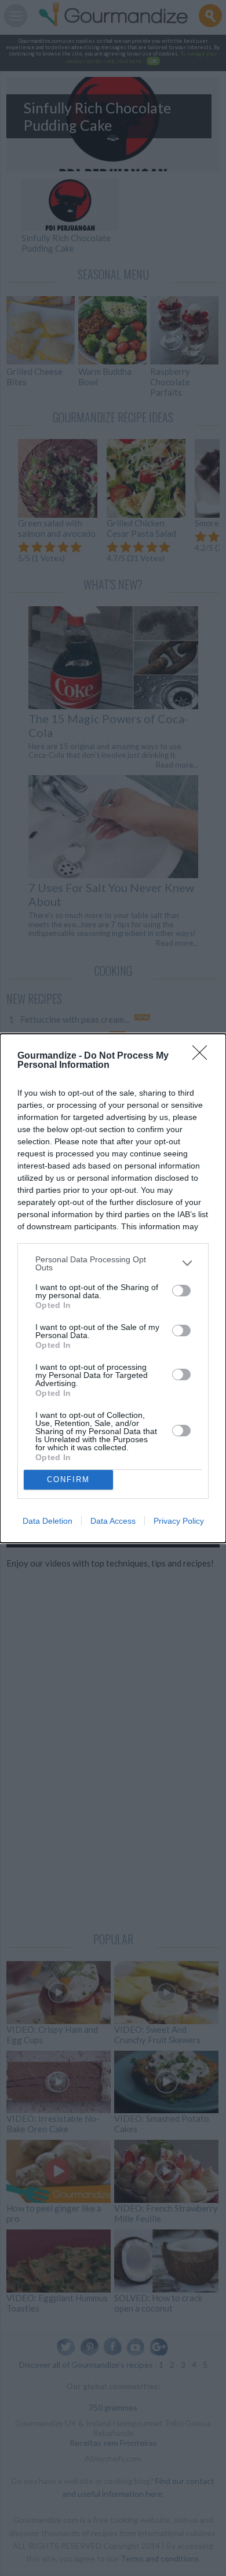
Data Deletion (48, 1521)
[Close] (203, 1056)
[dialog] (113, 1288)
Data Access (113, 1521)
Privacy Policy (179, 1521)
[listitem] (113, 1263)
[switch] (181, 1291)
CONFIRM (68, 1479)
